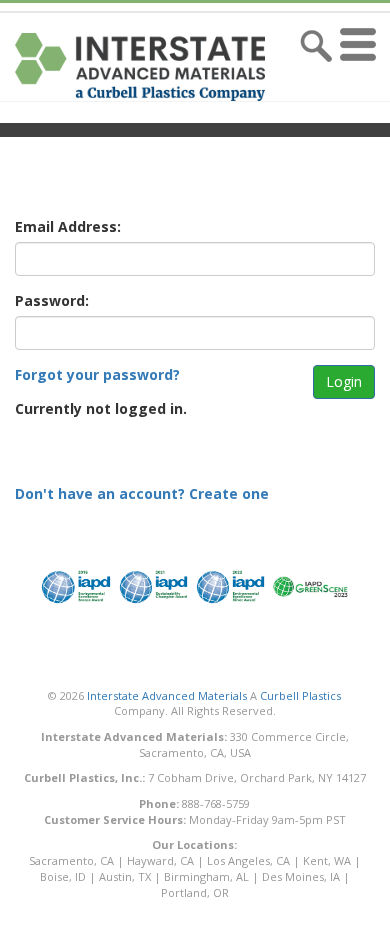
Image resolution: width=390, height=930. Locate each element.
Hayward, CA (160, 860)
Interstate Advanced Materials (167, 695)
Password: (52, 300)
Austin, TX (125, 876)
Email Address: (68, 226)
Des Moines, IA (301, 876)
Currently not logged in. (101, 408)
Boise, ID (63, 876)
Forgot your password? (97, 374)
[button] (362, 67)
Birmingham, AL (206, 876)
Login (344, 381)
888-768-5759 (216, 803)
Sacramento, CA (71, 860)
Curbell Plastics (300, 695)
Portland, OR (195, 892)
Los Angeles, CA (248, 860)
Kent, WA (327, 860)
